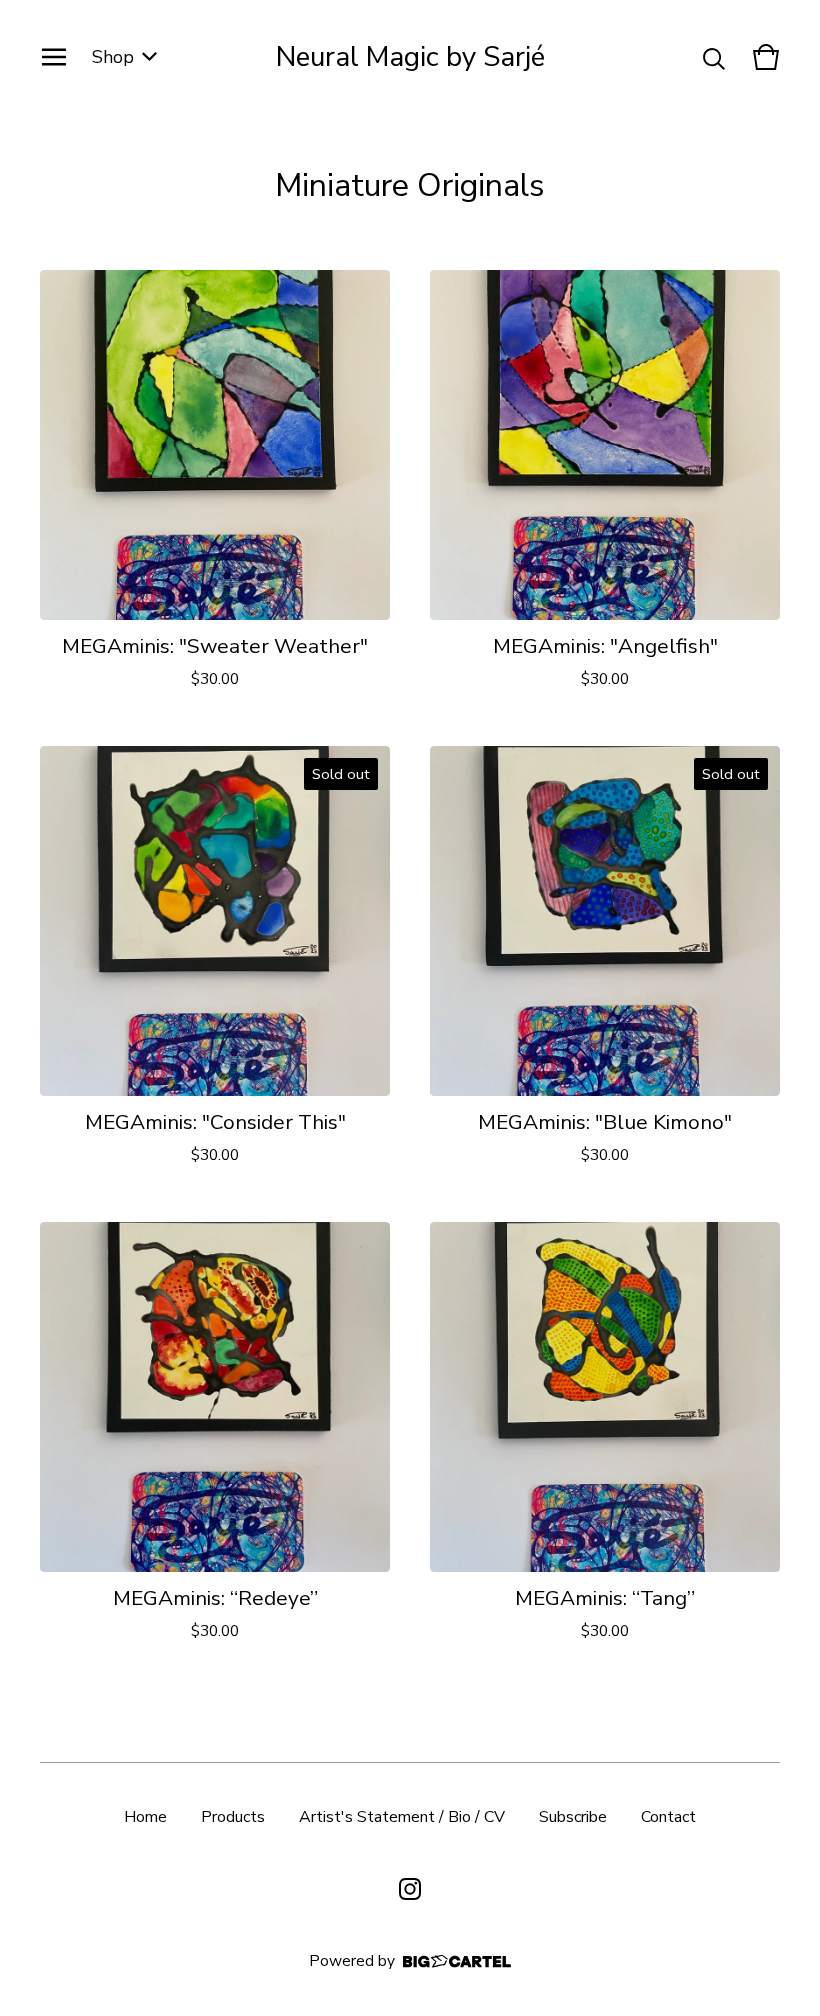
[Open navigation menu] (54, 57)
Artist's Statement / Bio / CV (402, 1817)
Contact (668, 1817)
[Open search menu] (714, 57)
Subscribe (573, 1817)
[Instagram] (410, 1889)
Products (233, 1817)
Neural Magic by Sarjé (410, 57)
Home (145, 1817)
